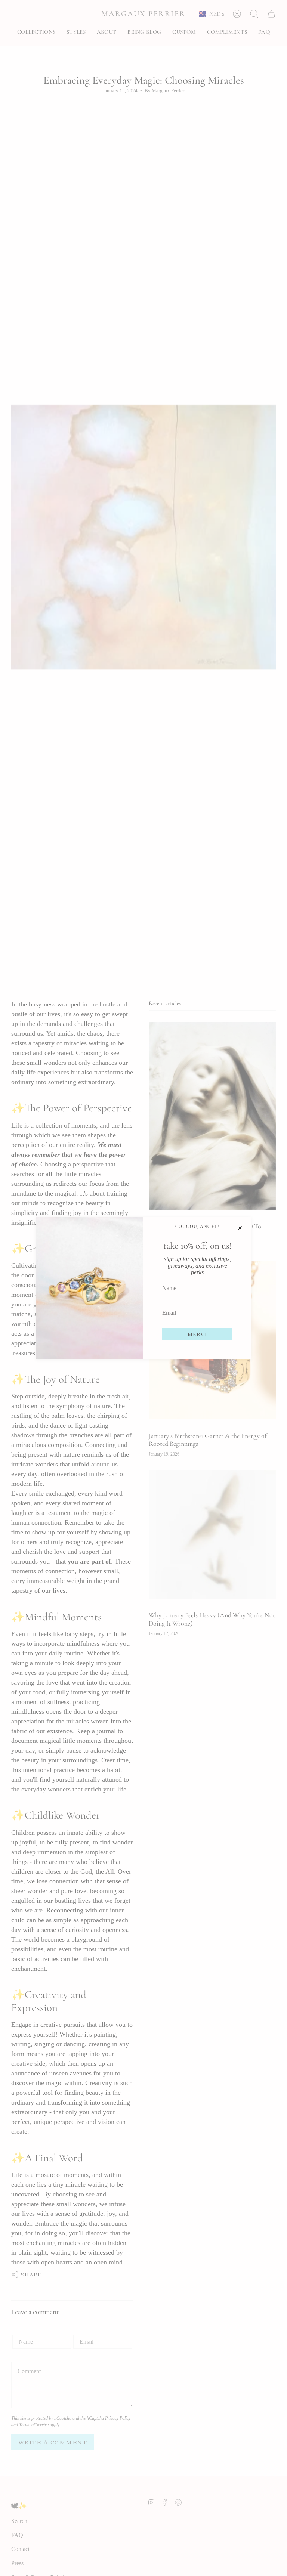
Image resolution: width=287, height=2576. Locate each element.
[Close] (240, 1228)
